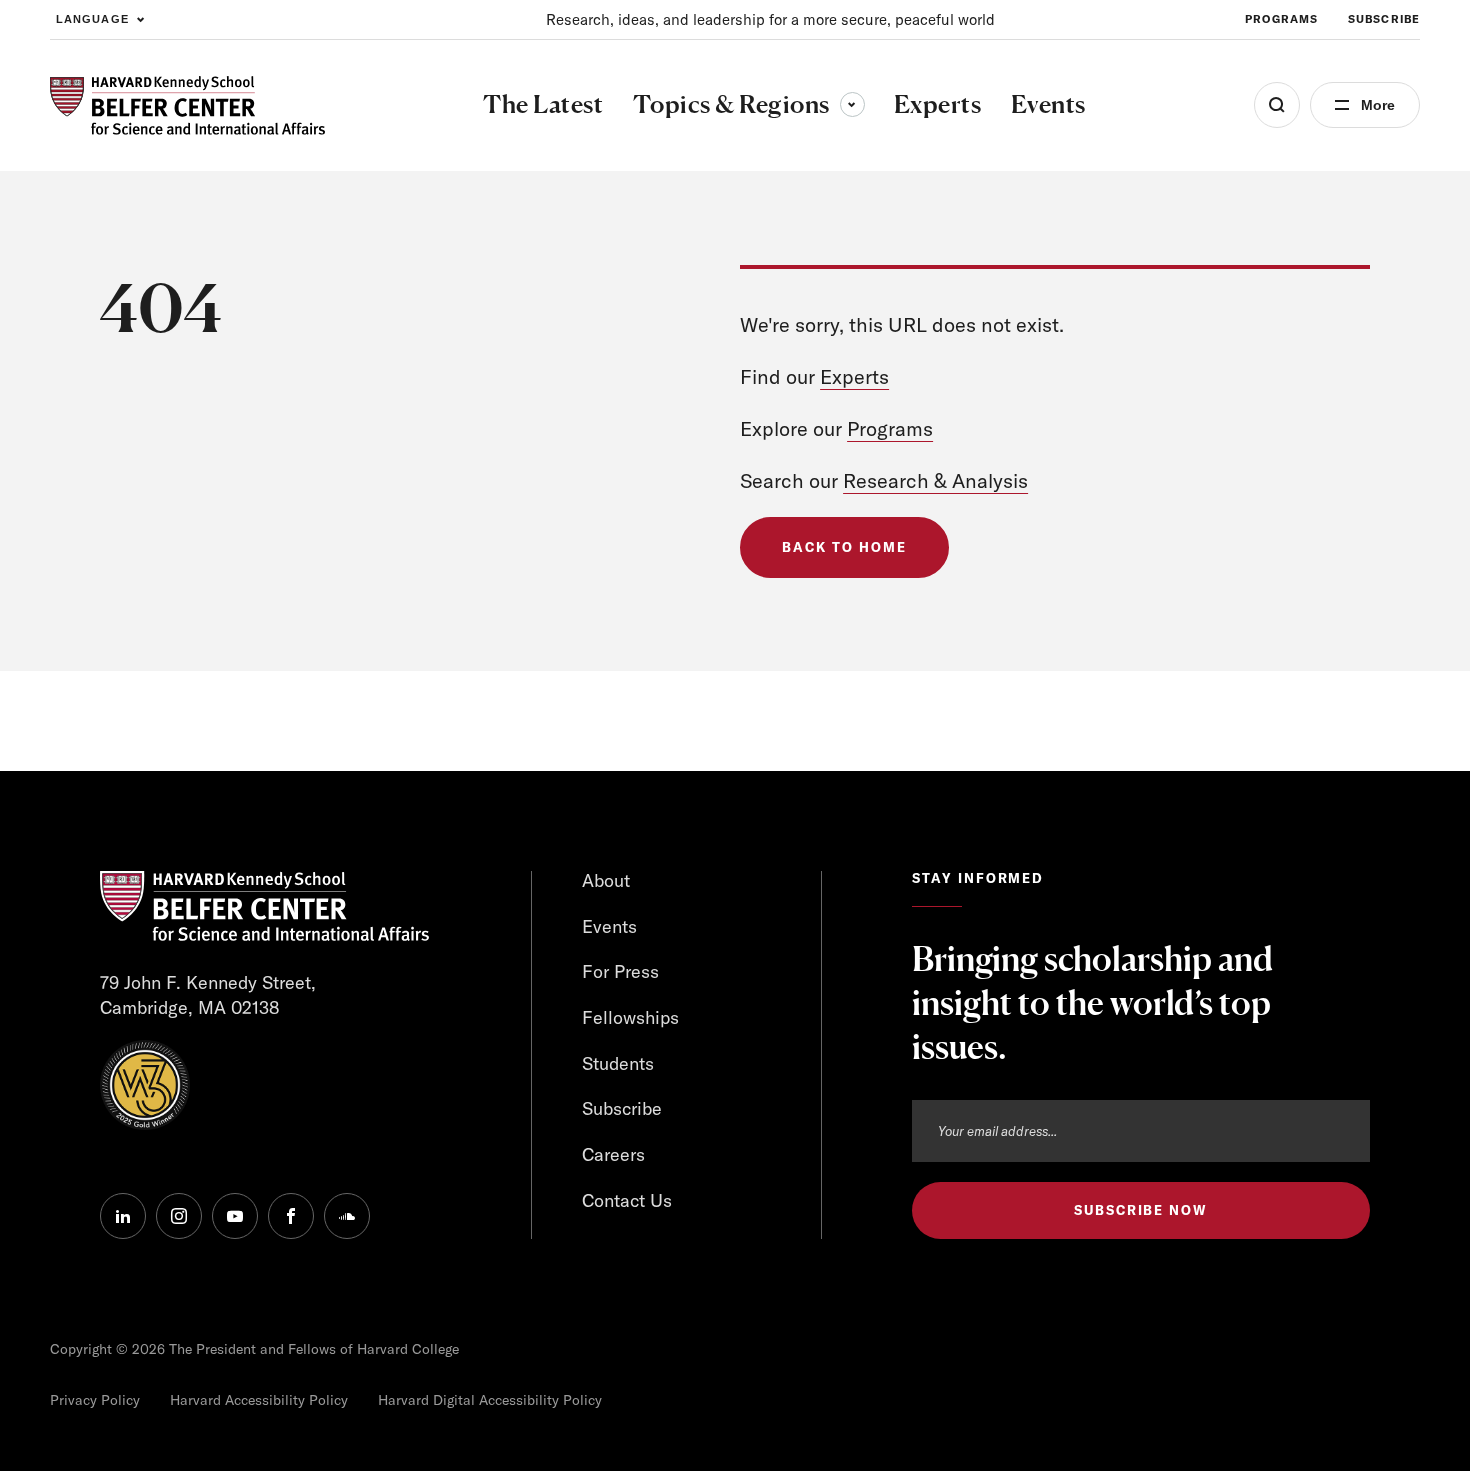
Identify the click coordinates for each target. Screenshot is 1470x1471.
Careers (613, 1154)
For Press (620, 971)
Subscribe (1384, 19)
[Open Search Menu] (1277, 105)
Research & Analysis (935, 480)
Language (92, 19)
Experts (854, 376)
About (606, 880)
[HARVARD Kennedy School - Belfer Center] (187, 105)
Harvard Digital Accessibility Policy (490, 1400)
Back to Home (844, 547)
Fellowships (630, 1017)
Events (609, 926)
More (1378, 105)
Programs (1281, 19)
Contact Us (627, 1200)
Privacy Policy (95, 1400)
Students (618, 1063)
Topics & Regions (749, 104)
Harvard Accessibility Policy (259, 1400)
